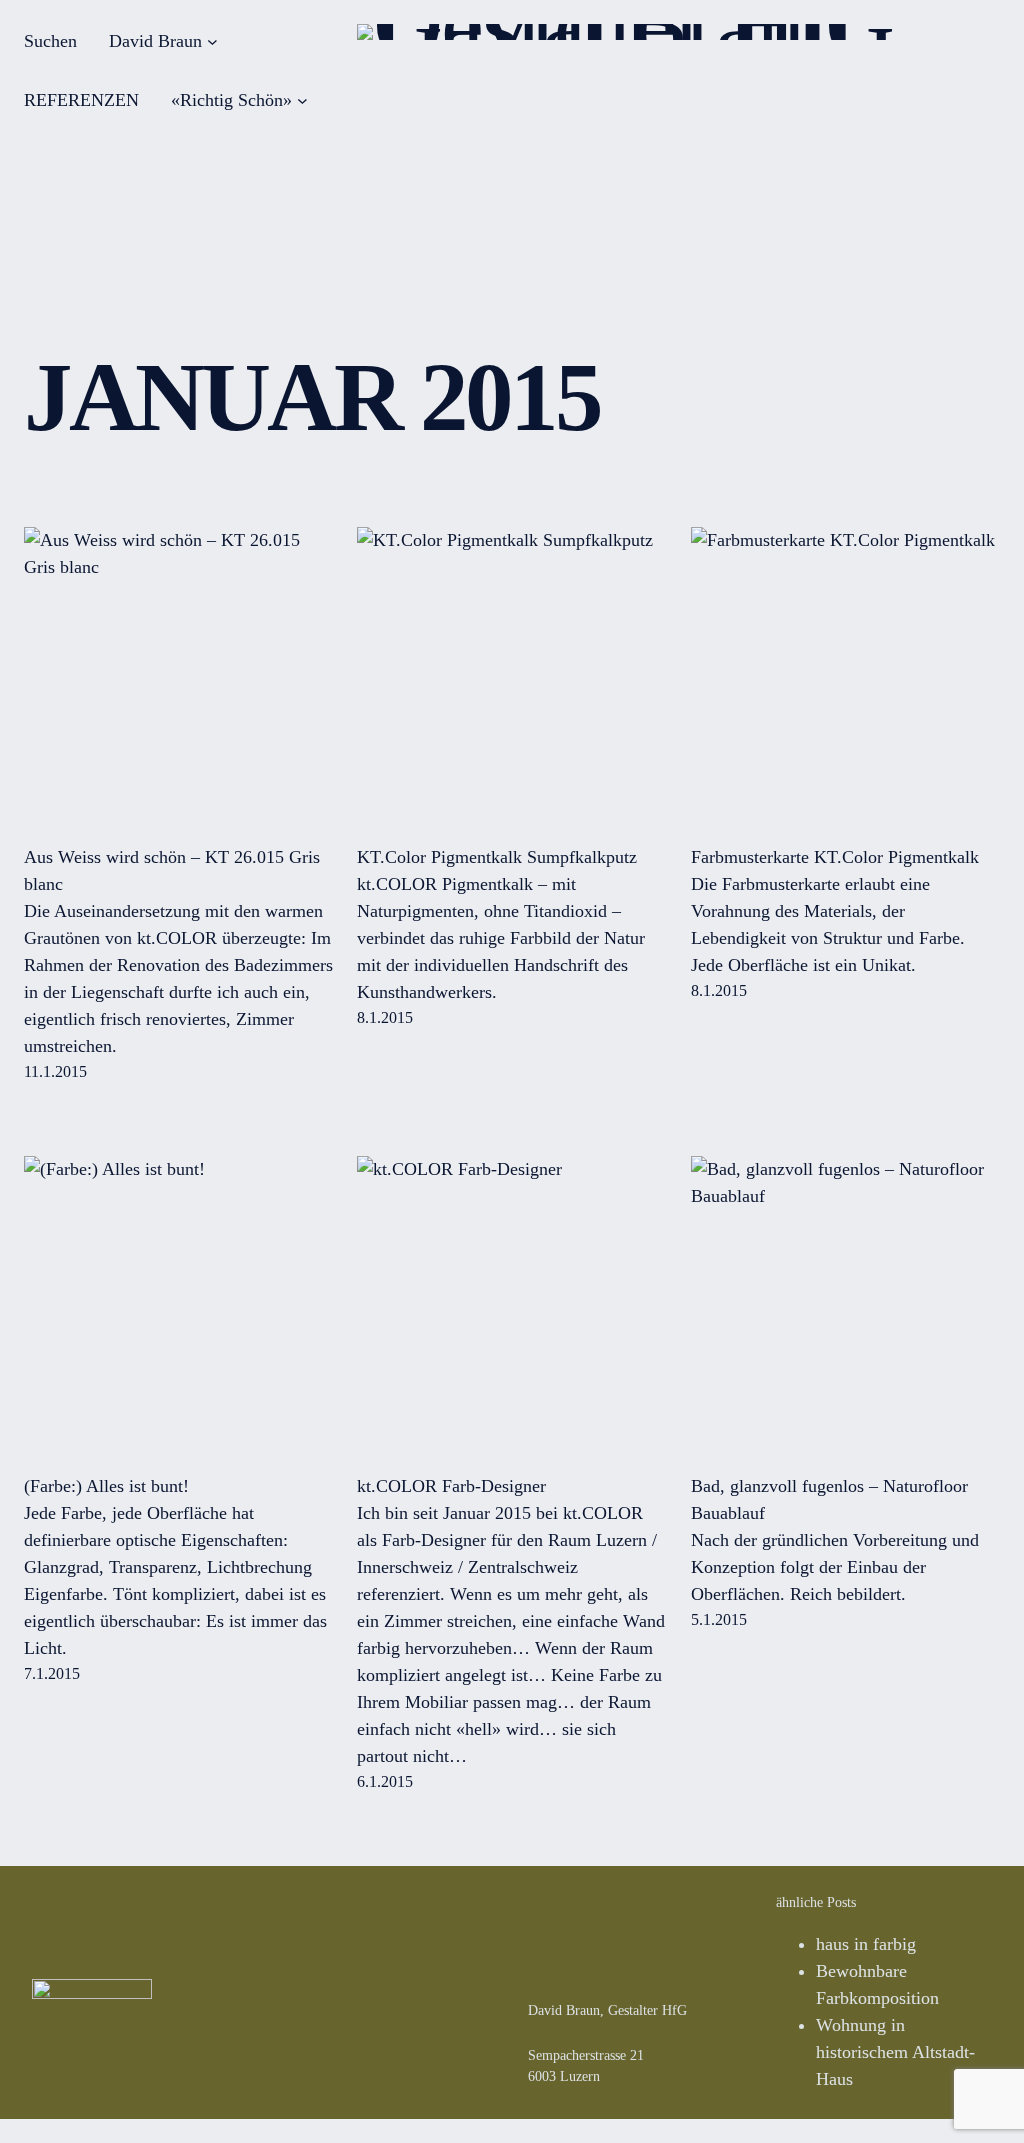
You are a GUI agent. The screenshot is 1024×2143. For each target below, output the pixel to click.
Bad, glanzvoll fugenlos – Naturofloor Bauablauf (829, 1499)
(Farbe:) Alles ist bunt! (106, 1486)
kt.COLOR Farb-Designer (451, 1486)
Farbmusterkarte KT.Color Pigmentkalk (835, 857)
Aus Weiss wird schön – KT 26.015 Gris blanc (172, 870)
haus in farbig (866, 1944)
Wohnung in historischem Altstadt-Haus (895, 2052)
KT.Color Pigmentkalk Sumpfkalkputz (497, 857)
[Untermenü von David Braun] (212, 41)
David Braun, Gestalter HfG (607, 2010)
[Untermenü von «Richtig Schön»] (302, 100)
